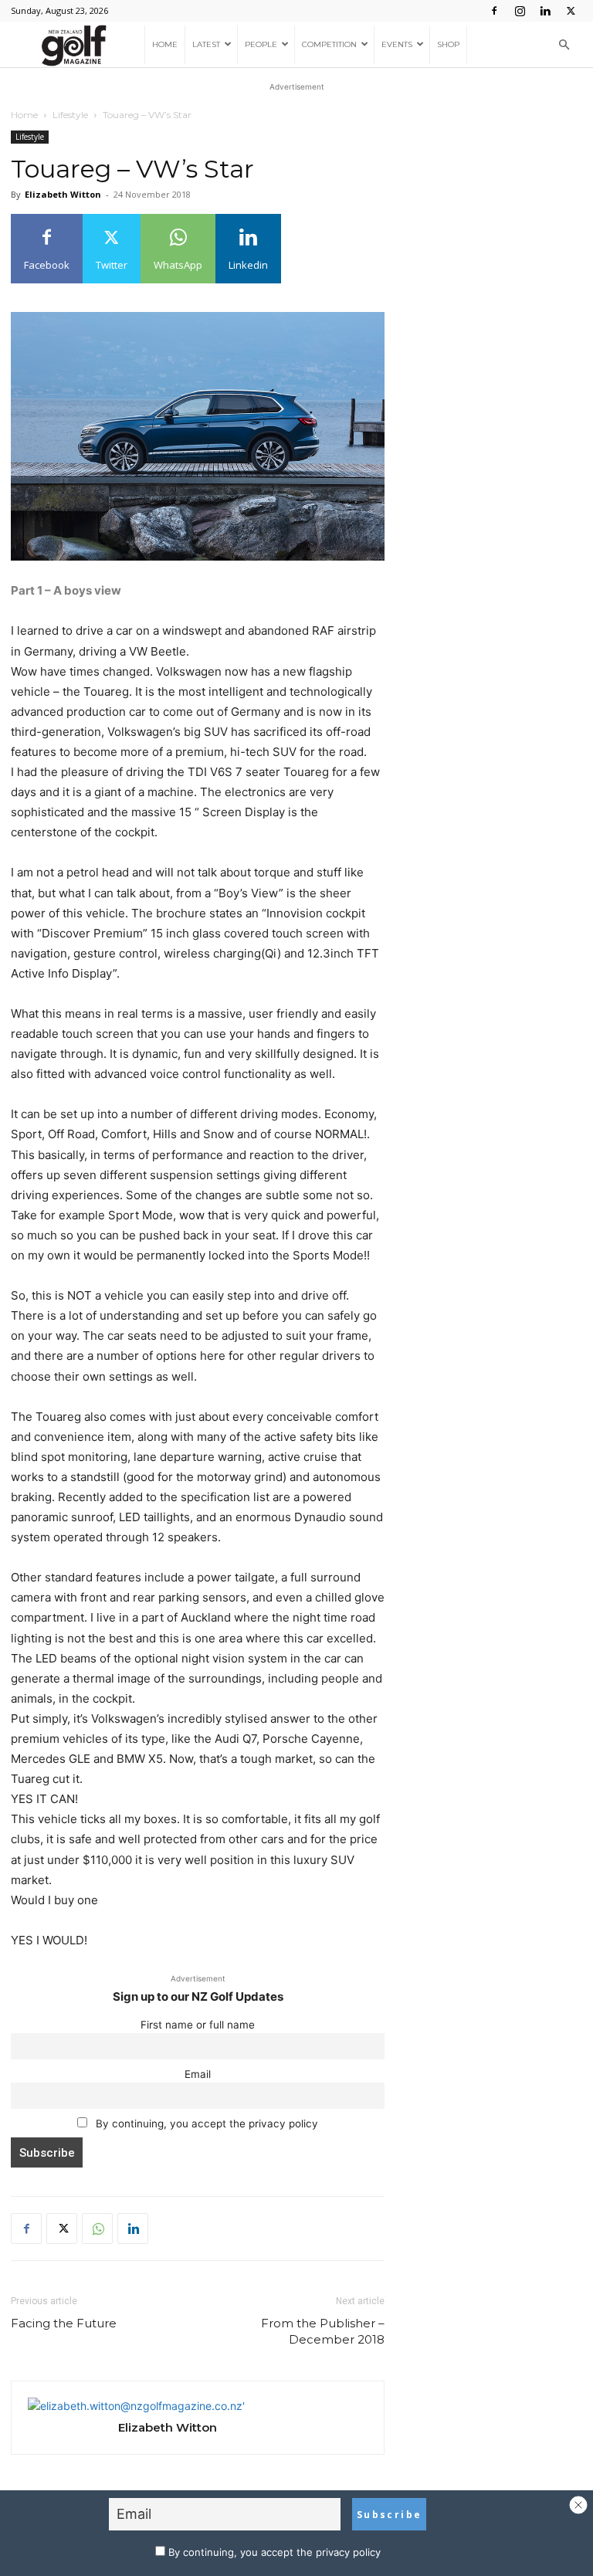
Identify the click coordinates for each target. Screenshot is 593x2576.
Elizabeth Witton (63, 194)
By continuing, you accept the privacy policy (205, 2124)
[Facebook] (494, 11)
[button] (564, 45)
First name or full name (198, 2025)
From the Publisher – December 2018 (323, 2331)
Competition (329, 44)
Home (165, 44)
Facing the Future (64, 2323)
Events (397, 44)
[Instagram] (520, 11)
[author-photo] (136, 2406)
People (261, 44)
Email (198, 2074)
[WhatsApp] (97, 2229)
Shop (448, 44)
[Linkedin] (545, 11)
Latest (206, 44)
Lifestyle (70, 115)
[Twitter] (571, 11)
